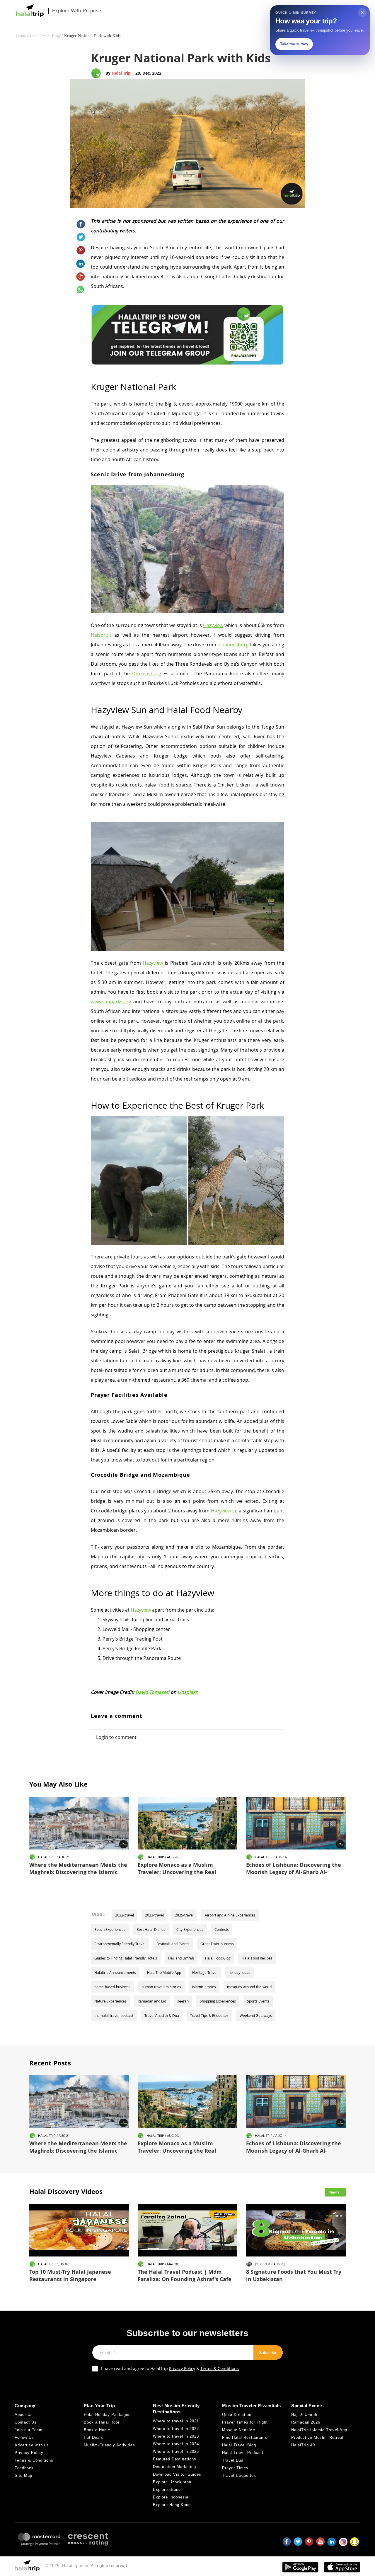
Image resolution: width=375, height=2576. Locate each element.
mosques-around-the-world (249, 1987)
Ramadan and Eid (152, 2001)
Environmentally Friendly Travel (120, 1944)
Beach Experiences (110, 1929)
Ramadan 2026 (306, 2422)
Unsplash (188, 1692)
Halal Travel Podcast (243, 2453)
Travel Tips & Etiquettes (209, 2015)
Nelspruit (101, 635)
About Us (24, 2415)
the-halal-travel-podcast (114, 2015)
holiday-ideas (239, 1972)
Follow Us (24, 2437)
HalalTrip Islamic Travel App (319, 2430)
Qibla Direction (237, 2415)
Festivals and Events (173, 1944)
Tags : (98, 1914)
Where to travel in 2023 (176, 2436)
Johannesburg (233, 645)
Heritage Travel (205, 1972)
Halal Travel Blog (45, 36)
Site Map (23, 2475)
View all (335, 2192)
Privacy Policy (182, 2368)
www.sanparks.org (111, 1002)
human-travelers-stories (161, 1987)
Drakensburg (147, 674)
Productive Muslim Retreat (317, 2437)
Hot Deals (93, 2437)
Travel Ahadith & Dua (162, 2015)
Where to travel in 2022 (176, 2429)
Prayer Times (235, 2468)
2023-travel (154, 1915)
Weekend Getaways (256, 2015)
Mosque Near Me (239, 2430)
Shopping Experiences (218, 2001)
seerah (183, 2001)
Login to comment (116, 1737)
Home (21, 36)
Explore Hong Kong (172, 2505)
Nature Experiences (110, 2001)
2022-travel (125, 1915)
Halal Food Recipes (257, 1958)
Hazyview (213, 625)
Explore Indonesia (171, 2497)
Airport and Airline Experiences (230, 1915)
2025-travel (184, 1915)
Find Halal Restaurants (245, 2437)
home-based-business (112, 1987)
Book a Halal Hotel (102, 2422)
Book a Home (97, 2430)
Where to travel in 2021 (176, 2421)
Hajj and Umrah (181, 1958)
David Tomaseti (152, 1692)
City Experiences (190, 1929)
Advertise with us (32, 2445)
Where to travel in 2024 (176, 2444)
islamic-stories (204, 1987)
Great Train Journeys (217, 1944)
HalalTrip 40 (303, 2445)
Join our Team (29, 2430)
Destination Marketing (174, 2467)
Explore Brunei (167, 2490)
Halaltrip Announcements (115, 1972)
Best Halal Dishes (151, 1929)
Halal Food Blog (218, 1958)
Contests (222, 1929)
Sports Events (258, 2001)
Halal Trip (121, 73)
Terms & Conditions (220, 2368)
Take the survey (294, 44)
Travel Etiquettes (239, 2475)
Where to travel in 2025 (176, 2452)
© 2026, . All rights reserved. (87, 2565)
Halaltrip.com (75, 2565)
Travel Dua (233, 2460)
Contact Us (26, 2422)
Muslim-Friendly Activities (109, 2445)
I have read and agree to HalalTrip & (170, 2368)
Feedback (24, 2468)
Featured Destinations (175, 2459)
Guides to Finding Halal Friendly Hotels (126, 1958)
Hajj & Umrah (304, 2415)
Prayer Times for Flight (245, 2422)
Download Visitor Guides (177, 2474)
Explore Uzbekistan (172, 2482)
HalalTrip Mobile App (164, 1972)
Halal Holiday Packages (107, 2415)
